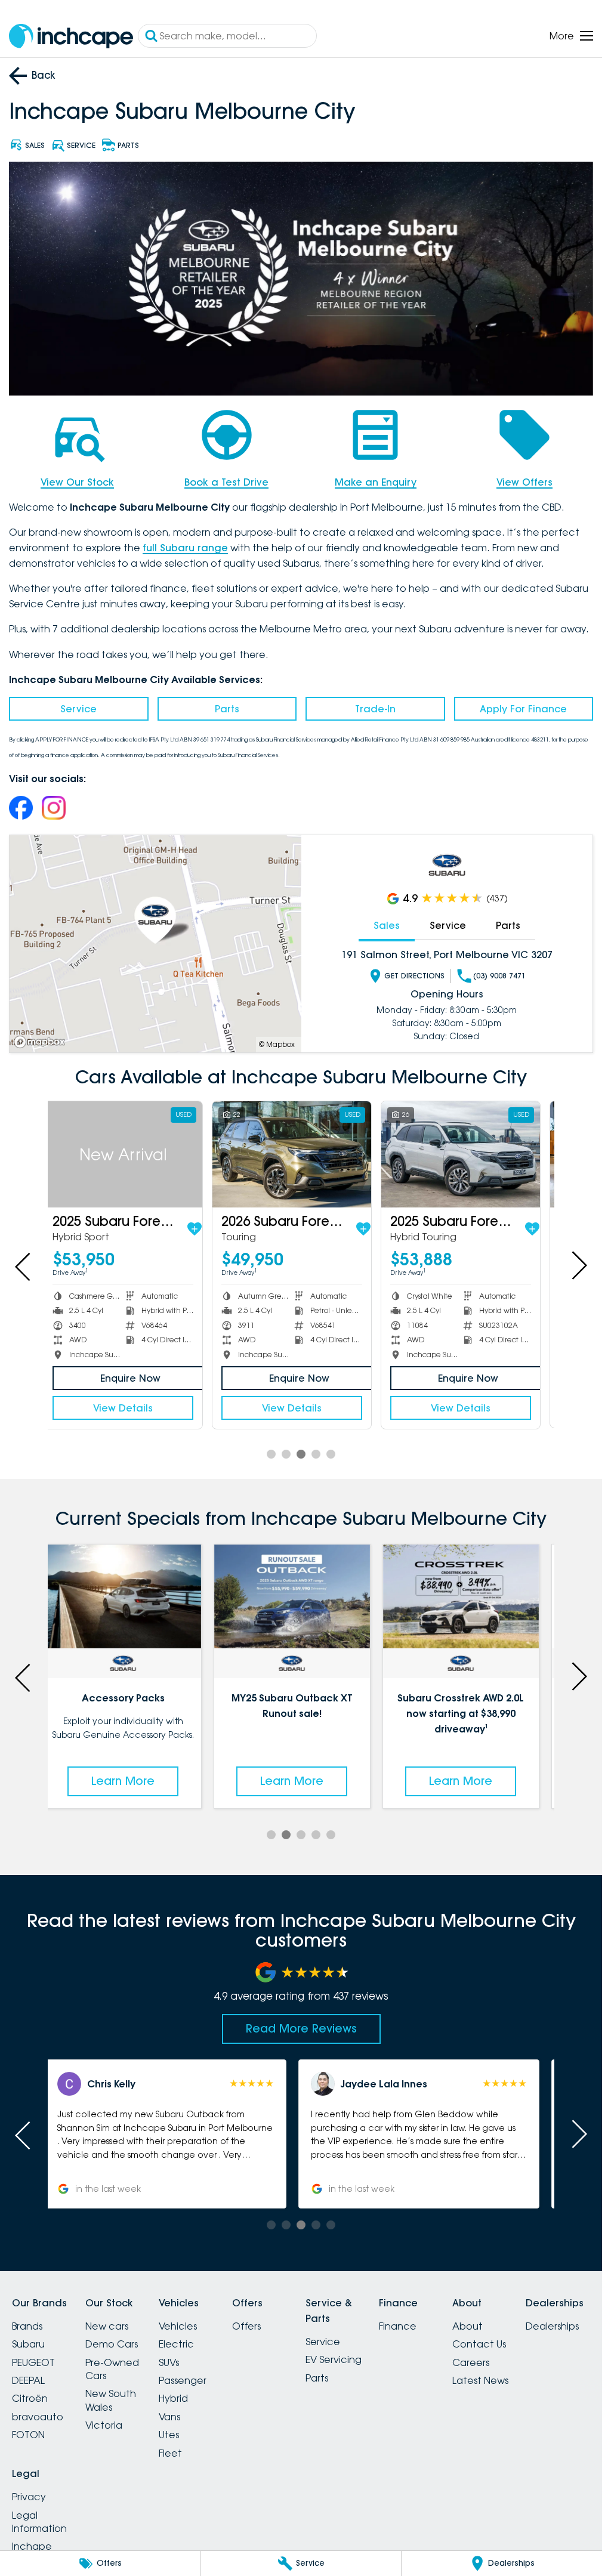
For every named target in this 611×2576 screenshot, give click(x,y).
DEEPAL (28, 2380)
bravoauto (38, 2417)
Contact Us (479, 2344)
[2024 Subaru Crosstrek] (470, 1154)
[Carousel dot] (271, 1454)
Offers (246, 2326)
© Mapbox (277, 1044)
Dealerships (552, 2326)
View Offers (524, 482)
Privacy (29, 2497)
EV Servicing (334, 2359)
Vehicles (178, 2326)
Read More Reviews (301, 2028)
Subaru (28, 2344)
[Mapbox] (42, 1042)
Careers (471, 2362)
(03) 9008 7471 (499, 976)
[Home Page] (71, 36)
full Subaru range (185, 548)
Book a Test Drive (226, 482)
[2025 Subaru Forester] (301, 1154)
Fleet (170, 2453)
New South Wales (111, 2400)
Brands (27, 2326)
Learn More (132, 1781)
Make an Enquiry (376, 482)
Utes (169, 2435)
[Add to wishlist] (203, 1228)
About (467, 2326)
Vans (169, 2417)
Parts (227, 709)
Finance (398, 2326)
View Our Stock (77, 482)
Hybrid (173, 2398)
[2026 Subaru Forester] (132, 1154)
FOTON (28, 2435)
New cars (107, 2326)
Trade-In (375, 709)
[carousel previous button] (24, 1265)
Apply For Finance (523, 709)
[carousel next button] (578, 1265)
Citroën (30, 2398)
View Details (132, 1407)
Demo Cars (112, 2344)
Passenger (183, 2380)
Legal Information (39, 2522)
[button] (175, 2134)
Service (78, 709)
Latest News (480, 2380)
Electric (176, 2344)
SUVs (169, 2362)
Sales (387, 925)
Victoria (104, 2425)
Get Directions (414, 976)
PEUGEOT (33, 2362)
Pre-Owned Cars (112, 2369)
